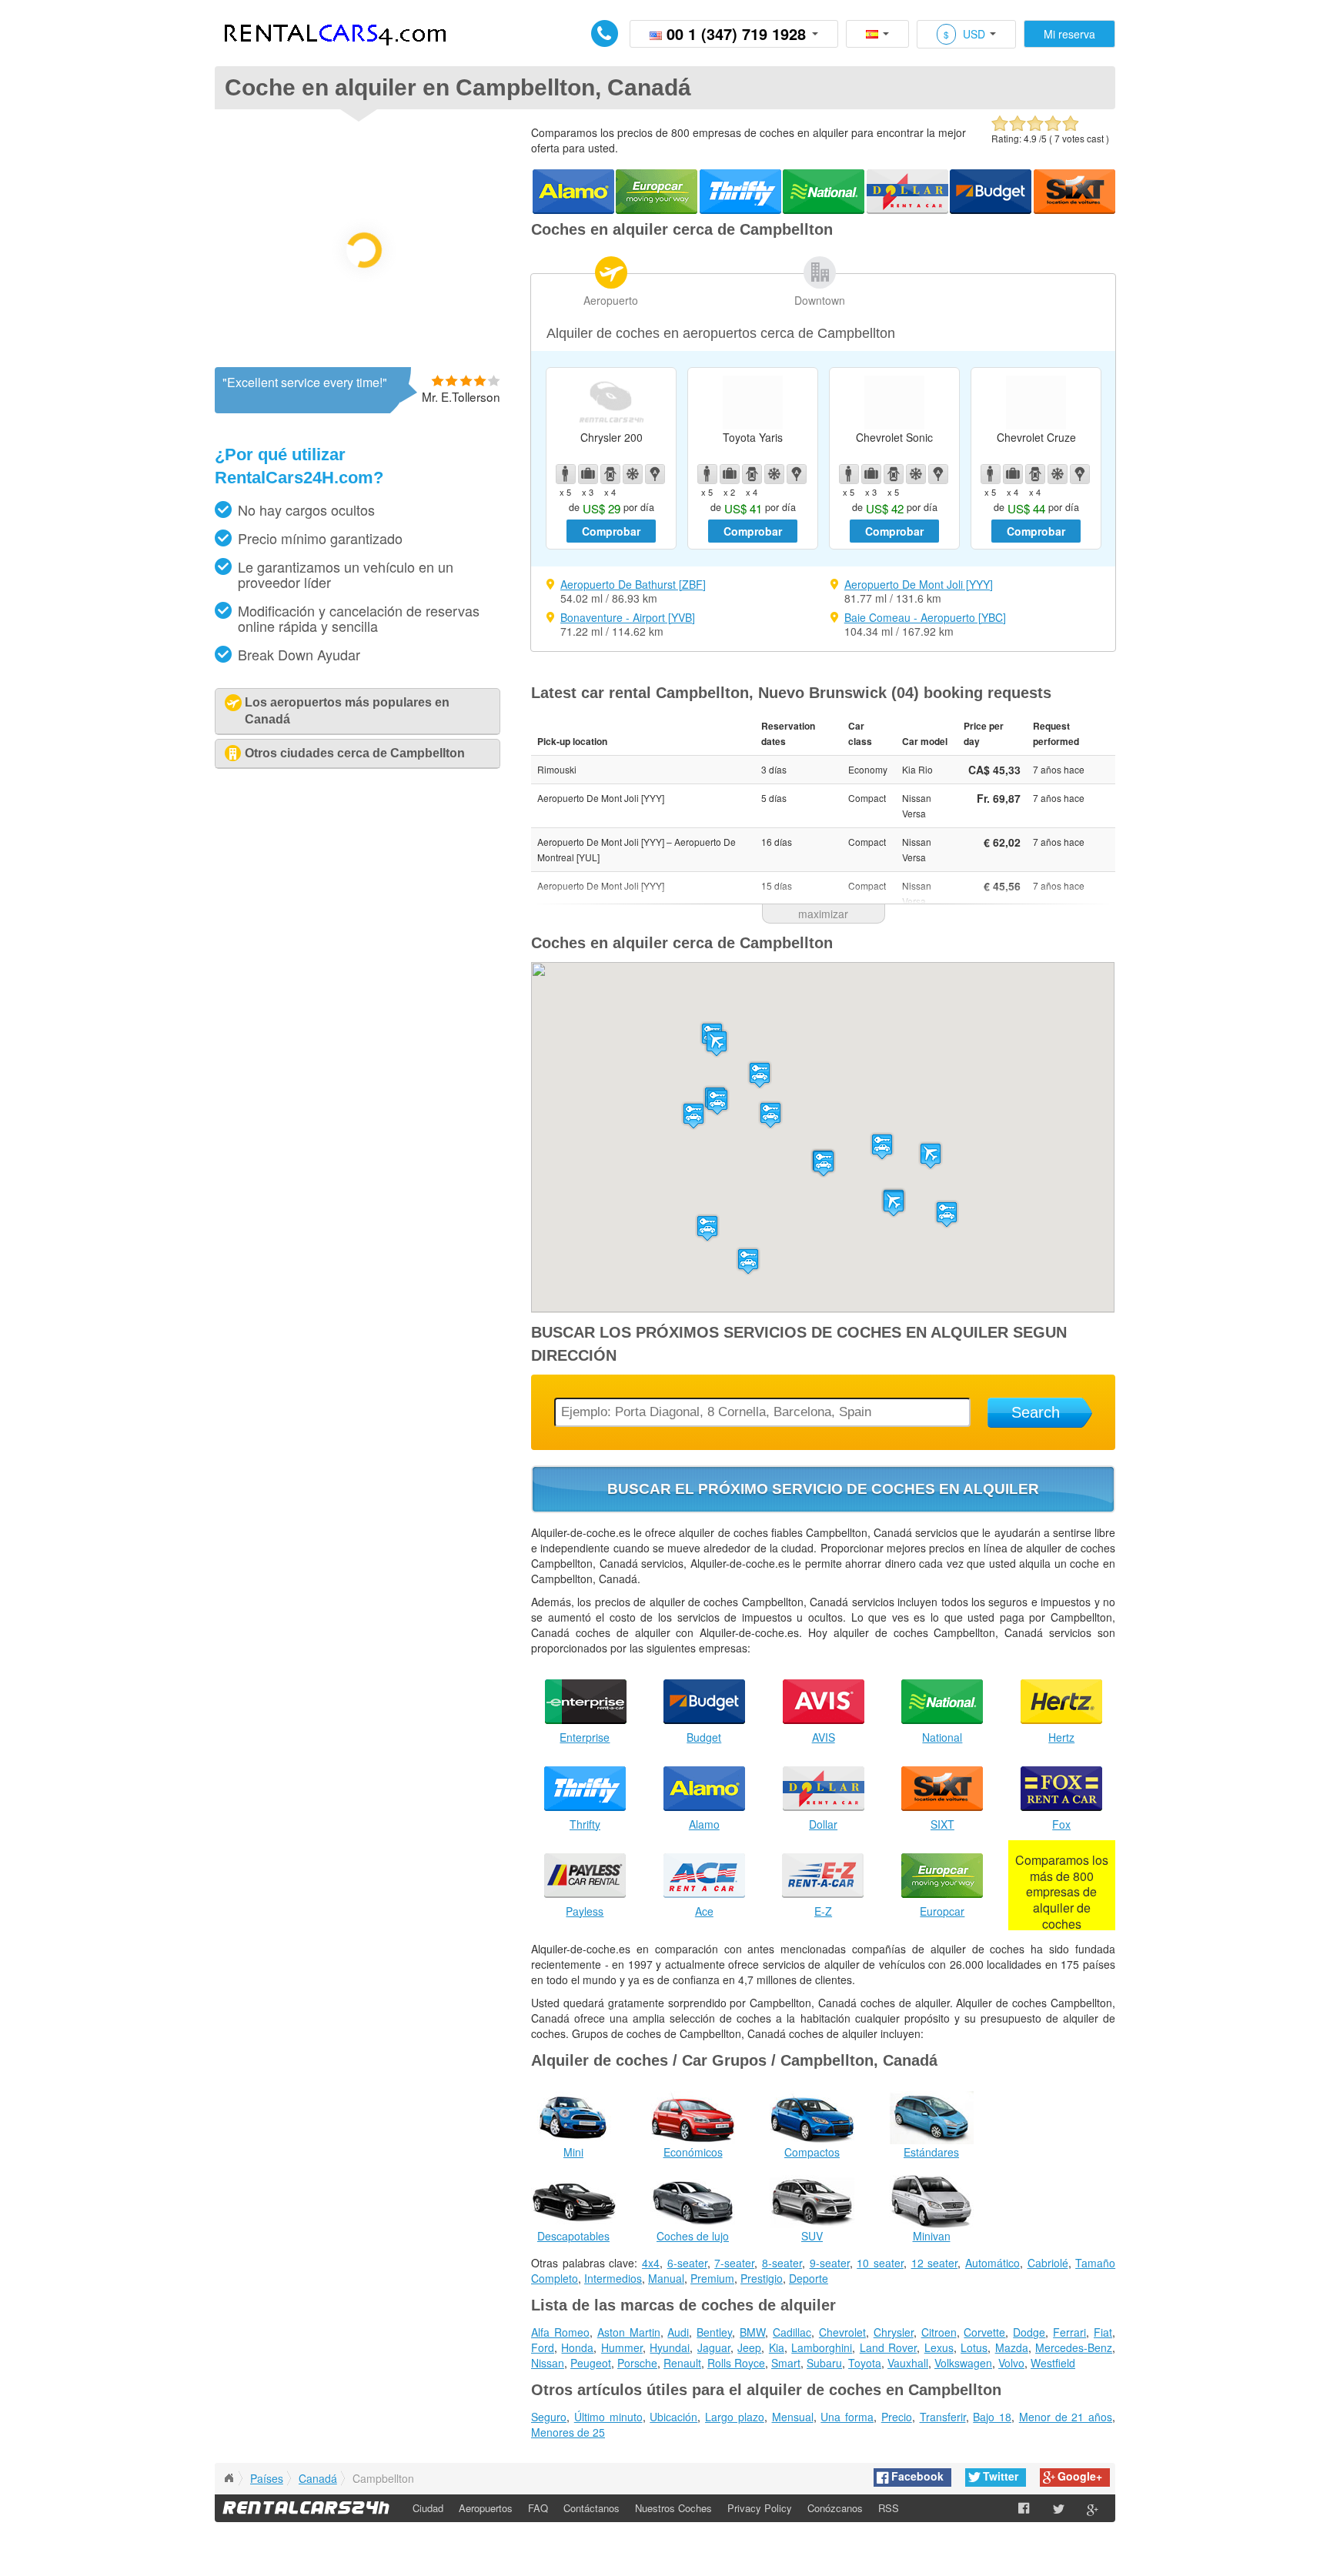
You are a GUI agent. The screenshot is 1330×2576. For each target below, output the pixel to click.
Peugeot (591, 2363)
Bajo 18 (992, 2417)
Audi (678, 2332)
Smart (786, 2363)
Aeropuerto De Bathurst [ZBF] (633, 584)
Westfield (1053, 2363)
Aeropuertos (486, 2508)
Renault (682, 2363)
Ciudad (428, 2508)
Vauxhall (908, 2363)
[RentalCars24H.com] (229, 2478)
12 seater (935, 2263)
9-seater (830, 2263)
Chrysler (894, 2332)
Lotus (974, 2347)
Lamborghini (822, 2347)
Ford (543, 2347)
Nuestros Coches (673, 2508)
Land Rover (888, 2347)
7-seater (734, 2263)
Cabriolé (1048, 2263)
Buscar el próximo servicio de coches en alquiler (823, 1489)
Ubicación (673, 2417)
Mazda (1012, 2347)
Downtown (820, 300)
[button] (894, 1203)
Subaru (824, 2363)
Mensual (793, 2417)
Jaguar (714, 2347)
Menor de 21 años (1066, 2417)
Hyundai (670, 2347)
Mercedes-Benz (1074, 2347)
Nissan (548, 2363)
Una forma (847, 2417)
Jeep (749, 2347)
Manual (666, 2278)
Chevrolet (842, 2332)
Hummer (622, 2347)
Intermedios (613, 2278)
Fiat (1103, 2332)
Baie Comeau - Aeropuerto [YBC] (925, 617)
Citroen (939, 2332)
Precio (897, 2417)
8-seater (782, 2263)
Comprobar (611, 531)
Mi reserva (1069, 34)
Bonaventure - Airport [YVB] (628, 617)
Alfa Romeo (560, 2332)
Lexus (939, 2347)
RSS (889, 2508)
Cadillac (792, 2332)
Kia (777, 2347)
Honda (577, 2347)
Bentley (714, 2332)
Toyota (865, 2363)
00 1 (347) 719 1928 (736, 33)
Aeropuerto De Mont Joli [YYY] (919, 584)
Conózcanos (835, 2508)
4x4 (651, 2263)
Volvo (1011, 2363)
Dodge (1029, 2332)
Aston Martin (629, 2332)
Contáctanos (591, 2508)
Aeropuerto (611, 300)
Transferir (943, 2417)
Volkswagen (963, 2363)
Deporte (809, 2278)
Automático (992, 2263)
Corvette (984, 2332)
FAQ (538, 2508)
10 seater (880, 2263)
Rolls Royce (736, 2363)
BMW (752, 2332)
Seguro (549, 2417)
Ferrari (1069, 2332)
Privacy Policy (760, 2508)
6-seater (687, 2263)
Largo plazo (735, 2417)
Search (1036, 1412)
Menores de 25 (568, 2432)
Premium (712, 2278)
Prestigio (762, 2278)
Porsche (637, 2363)
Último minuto (608, 2417)
